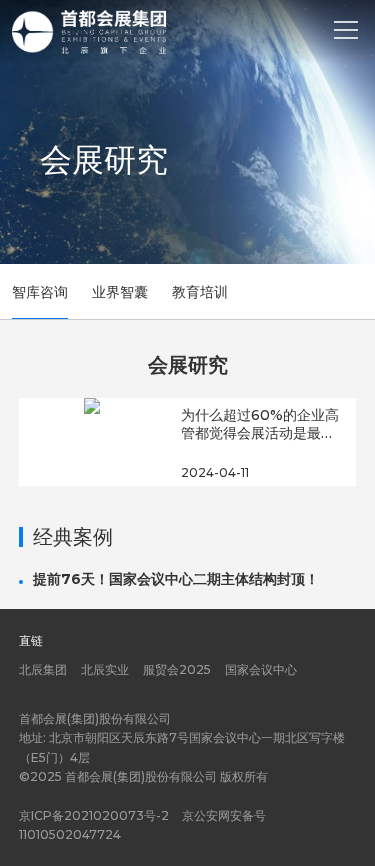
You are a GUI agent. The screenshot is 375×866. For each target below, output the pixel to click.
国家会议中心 (261, 669)
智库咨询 (40, 292)
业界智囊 (120, 292)
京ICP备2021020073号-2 (94, 815)
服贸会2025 (177, 669)
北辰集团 (43, 669)
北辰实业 (105, 669)
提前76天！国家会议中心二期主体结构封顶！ (176, 579)
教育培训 (200, 292)
